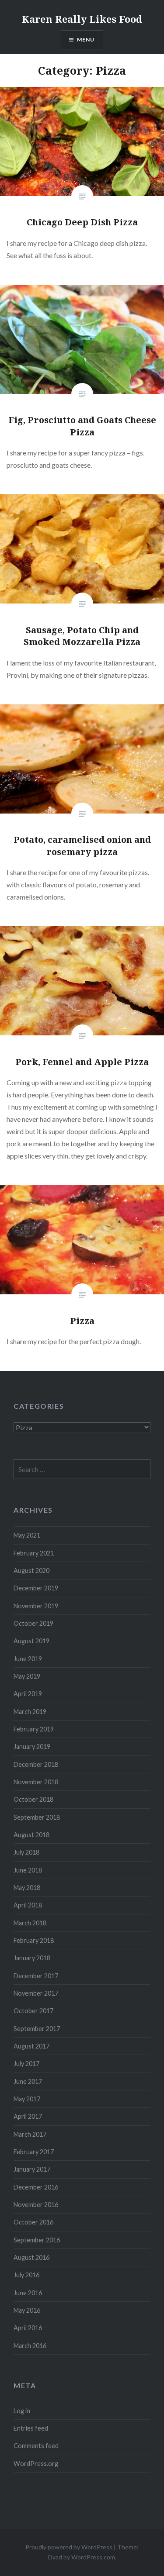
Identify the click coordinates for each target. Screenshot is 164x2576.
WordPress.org (36, 2464)
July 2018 (26, 1852)
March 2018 (30, 1923)
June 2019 (28, 1659)
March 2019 (30, 1712)
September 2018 (37, 1817)
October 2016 (33, 2222)
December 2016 (36, 2187)
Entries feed (31, 2428)
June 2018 (28, 1870)
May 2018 (27, 1888)
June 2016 (28, 2293)
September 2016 (37, 2240)
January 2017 (32, 2169)
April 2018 (28, 1905)
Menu (86, 40)
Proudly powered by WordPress (69, 2547)
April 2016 (28, 2328)
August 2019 (31, 1641)
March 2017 (30, 2134)
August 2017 (31, 2046)
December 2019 (36, 1588)
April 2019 (28, 1694)
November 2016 (36, 2205)
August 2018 (31, 1835)
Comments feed (36, 2446)
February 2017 (34, 2152)
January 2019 (32, 1747)
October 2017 (33, 2011)
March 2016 (30, 2346)
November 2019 (36, 1606)
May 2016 (27, 2310)
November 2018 (36, 1782)
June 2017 (28, 2081)
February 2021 (34, 1553)
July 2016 (26, 2275)
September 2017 (37, 2029)
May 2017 (27, 2099)
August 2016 (31, 2257)
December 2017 (36, 1976)
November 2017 (36, 1993)
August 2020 (31, 1571)
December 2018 (36, 1764)
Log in (22, 2411)
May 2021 (27, 1535)
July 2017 (26, 2064)
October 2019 (33, 1623)
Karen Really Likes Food (82, 19)
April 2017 (28, 2116)
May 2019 (27, 1676)
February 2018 (34, 1940)
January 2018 (32, 1958)
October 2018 (33, 1799)
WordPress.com (93, 2557)
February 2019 (34, 1729)
